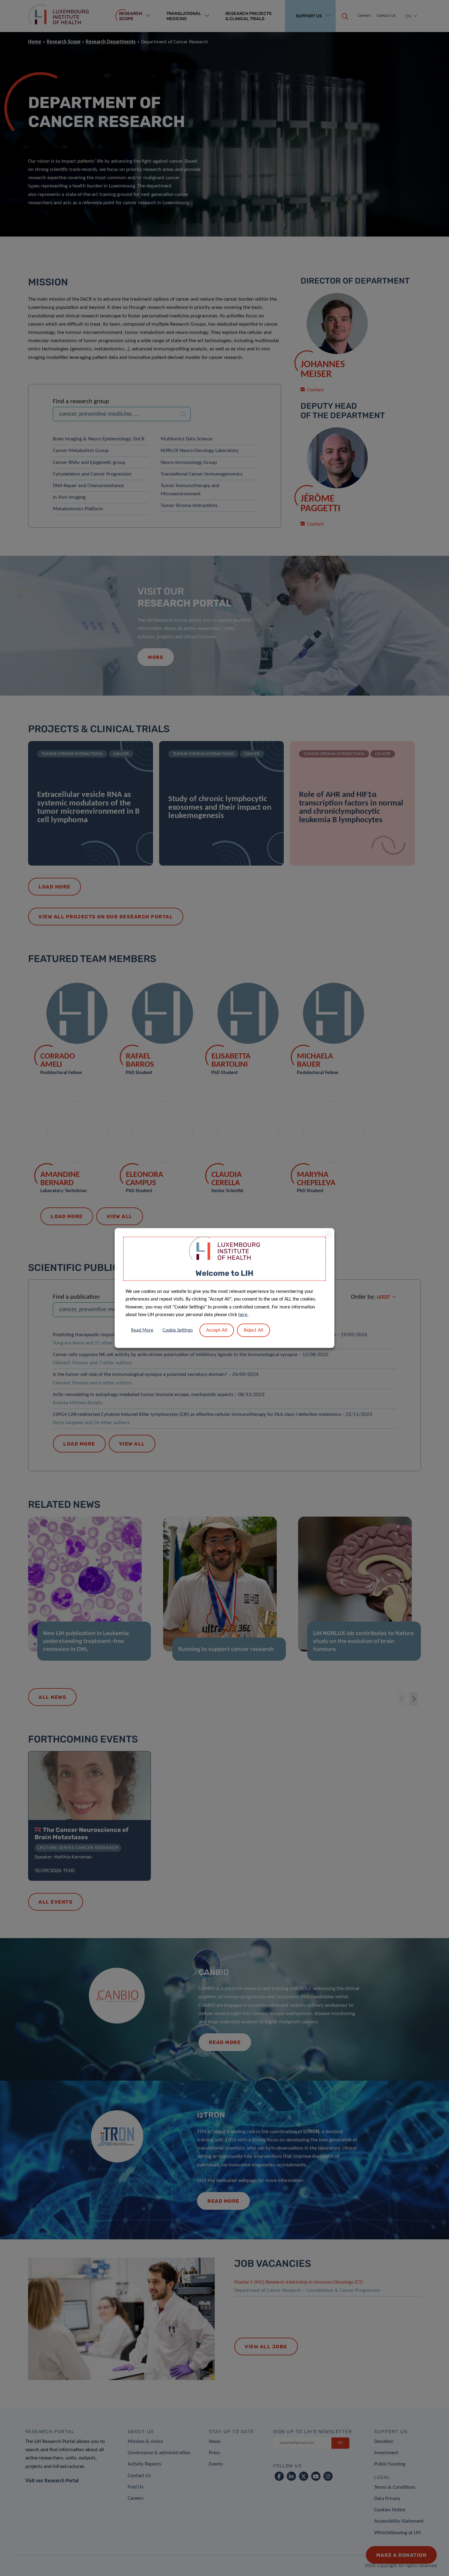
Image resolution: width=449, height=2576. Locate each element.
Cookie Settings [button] (178, 1330)
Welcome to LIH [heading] (224, 1273)
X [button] (328, 1235)
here (243, 1315)
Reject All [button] (254, 1330)
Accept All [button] (217, 1330)
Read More (142, 1330)
